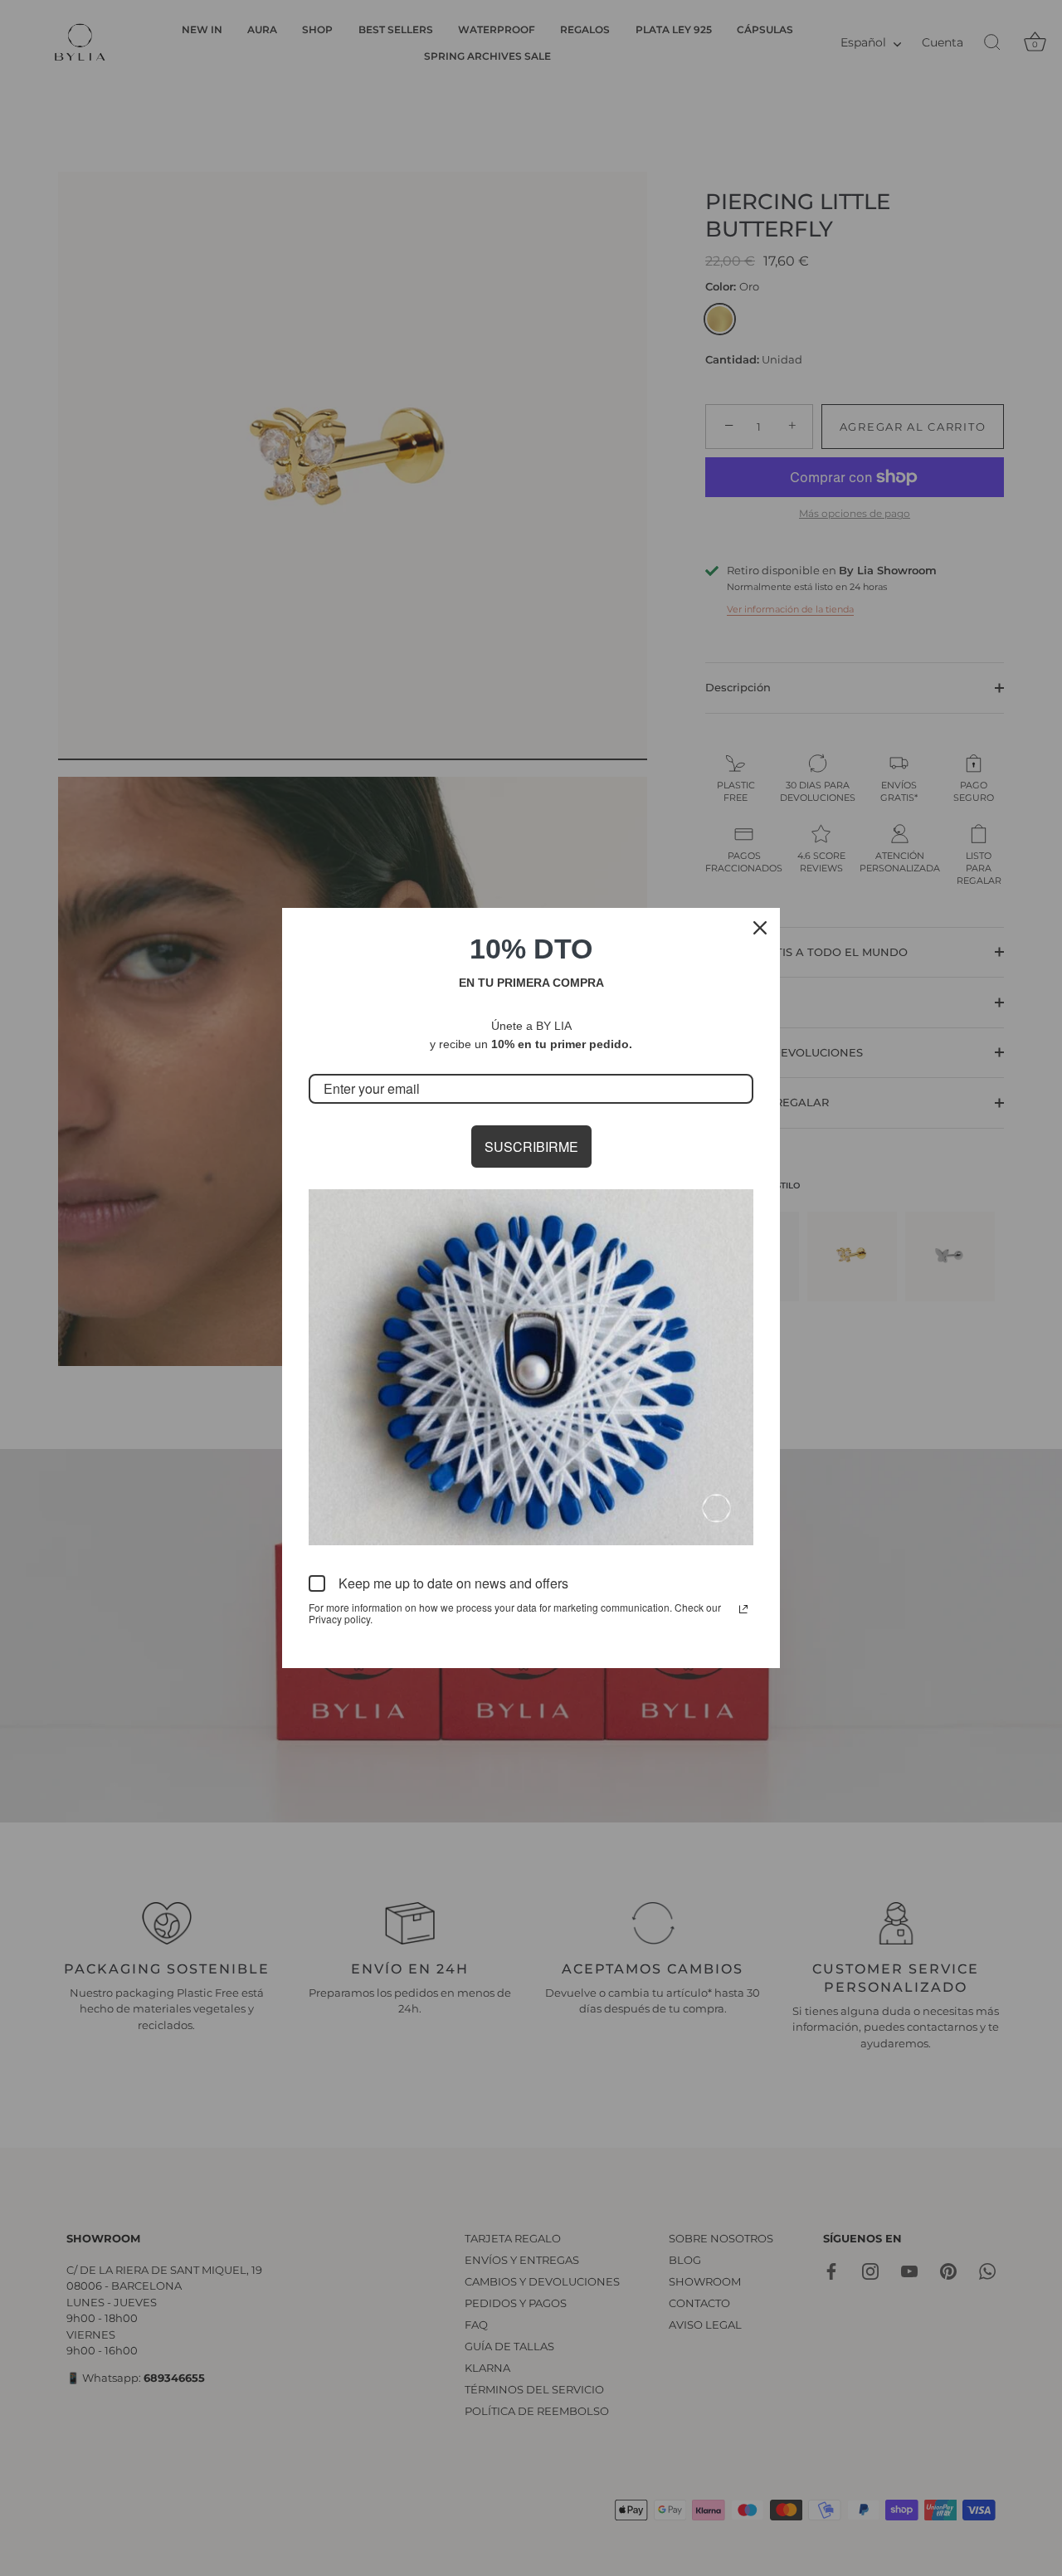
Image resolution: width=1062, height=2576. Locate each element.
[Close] (760, 928)
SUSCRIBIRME (531, 1147)
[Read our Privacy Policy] (743, 1609)
